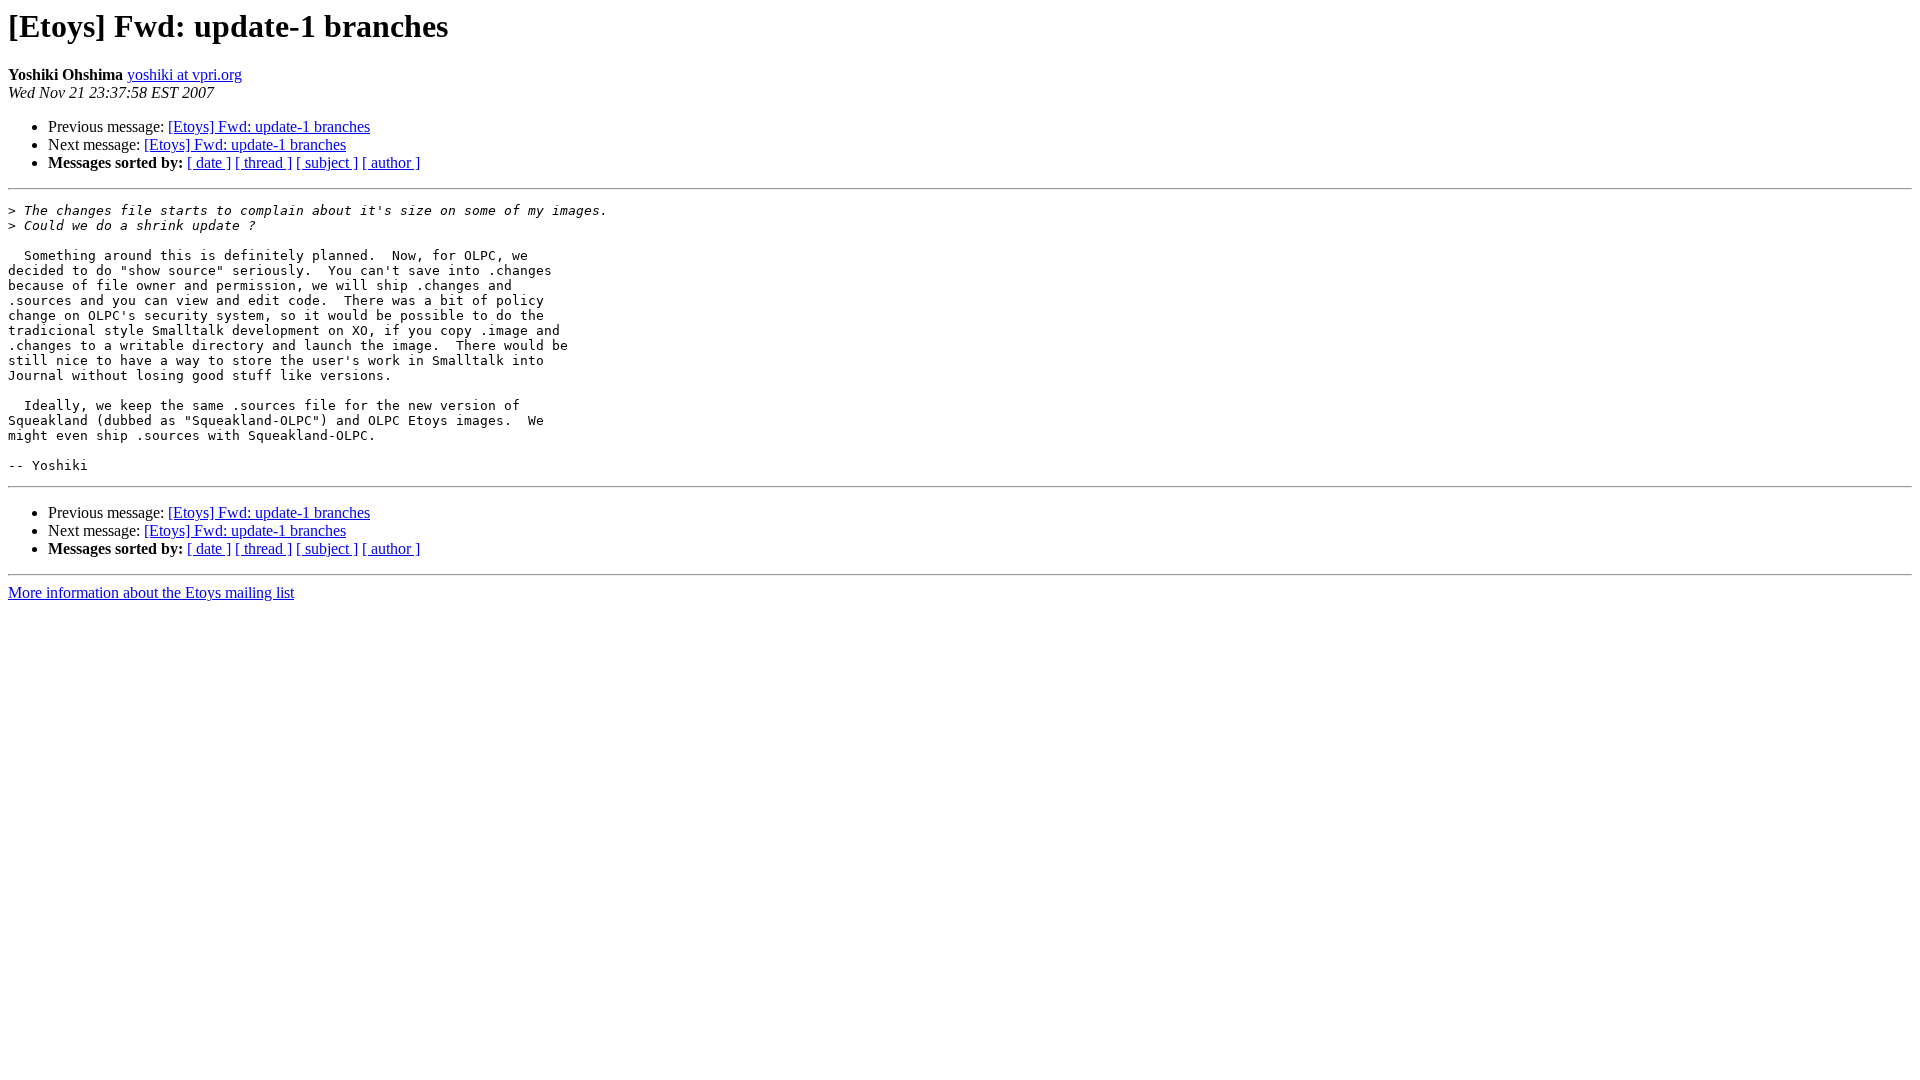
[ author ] (391, 162)
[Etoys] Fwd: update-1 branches (269, 126)
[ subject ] (327, 162)
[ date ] (209, 162)
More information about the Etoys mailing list (151, 592)
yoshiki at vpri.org (184, 74)
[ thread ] (263, 162)
